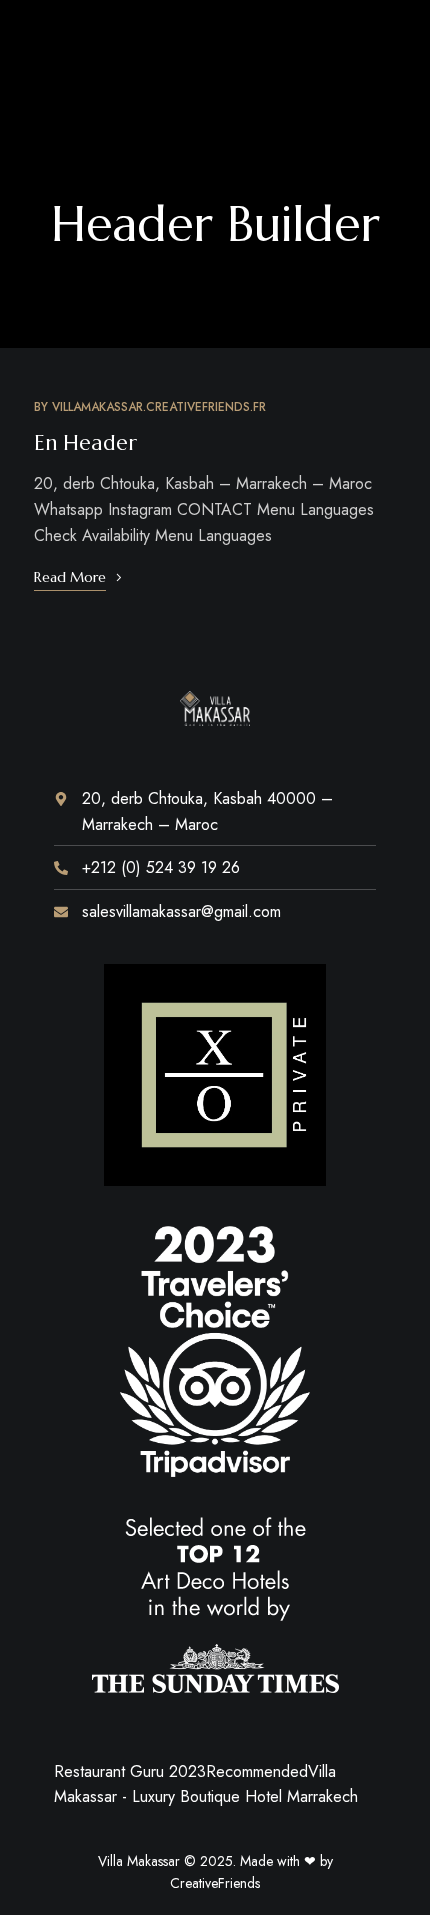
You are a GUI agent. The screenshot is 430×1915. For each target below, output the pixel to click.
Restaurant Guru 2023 (130, 1771)
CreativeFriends (215, 1883)
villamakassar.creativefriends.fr (159, 407)
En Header (85, 443)
